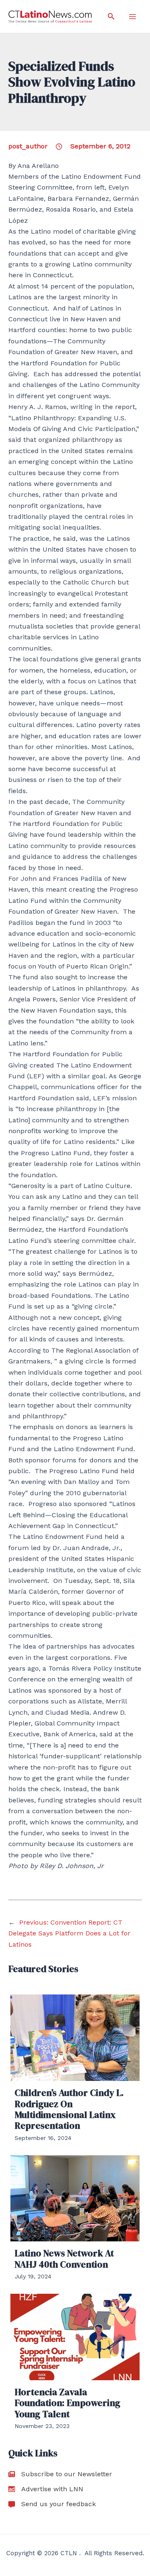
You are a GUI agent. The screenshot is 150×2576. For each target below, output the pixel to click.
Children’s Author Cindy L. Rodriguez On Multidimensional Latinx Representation (69, 2109)
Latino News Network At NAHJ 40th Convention (64, 2258)
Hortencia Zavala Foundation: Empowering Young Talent (67, 2403)
